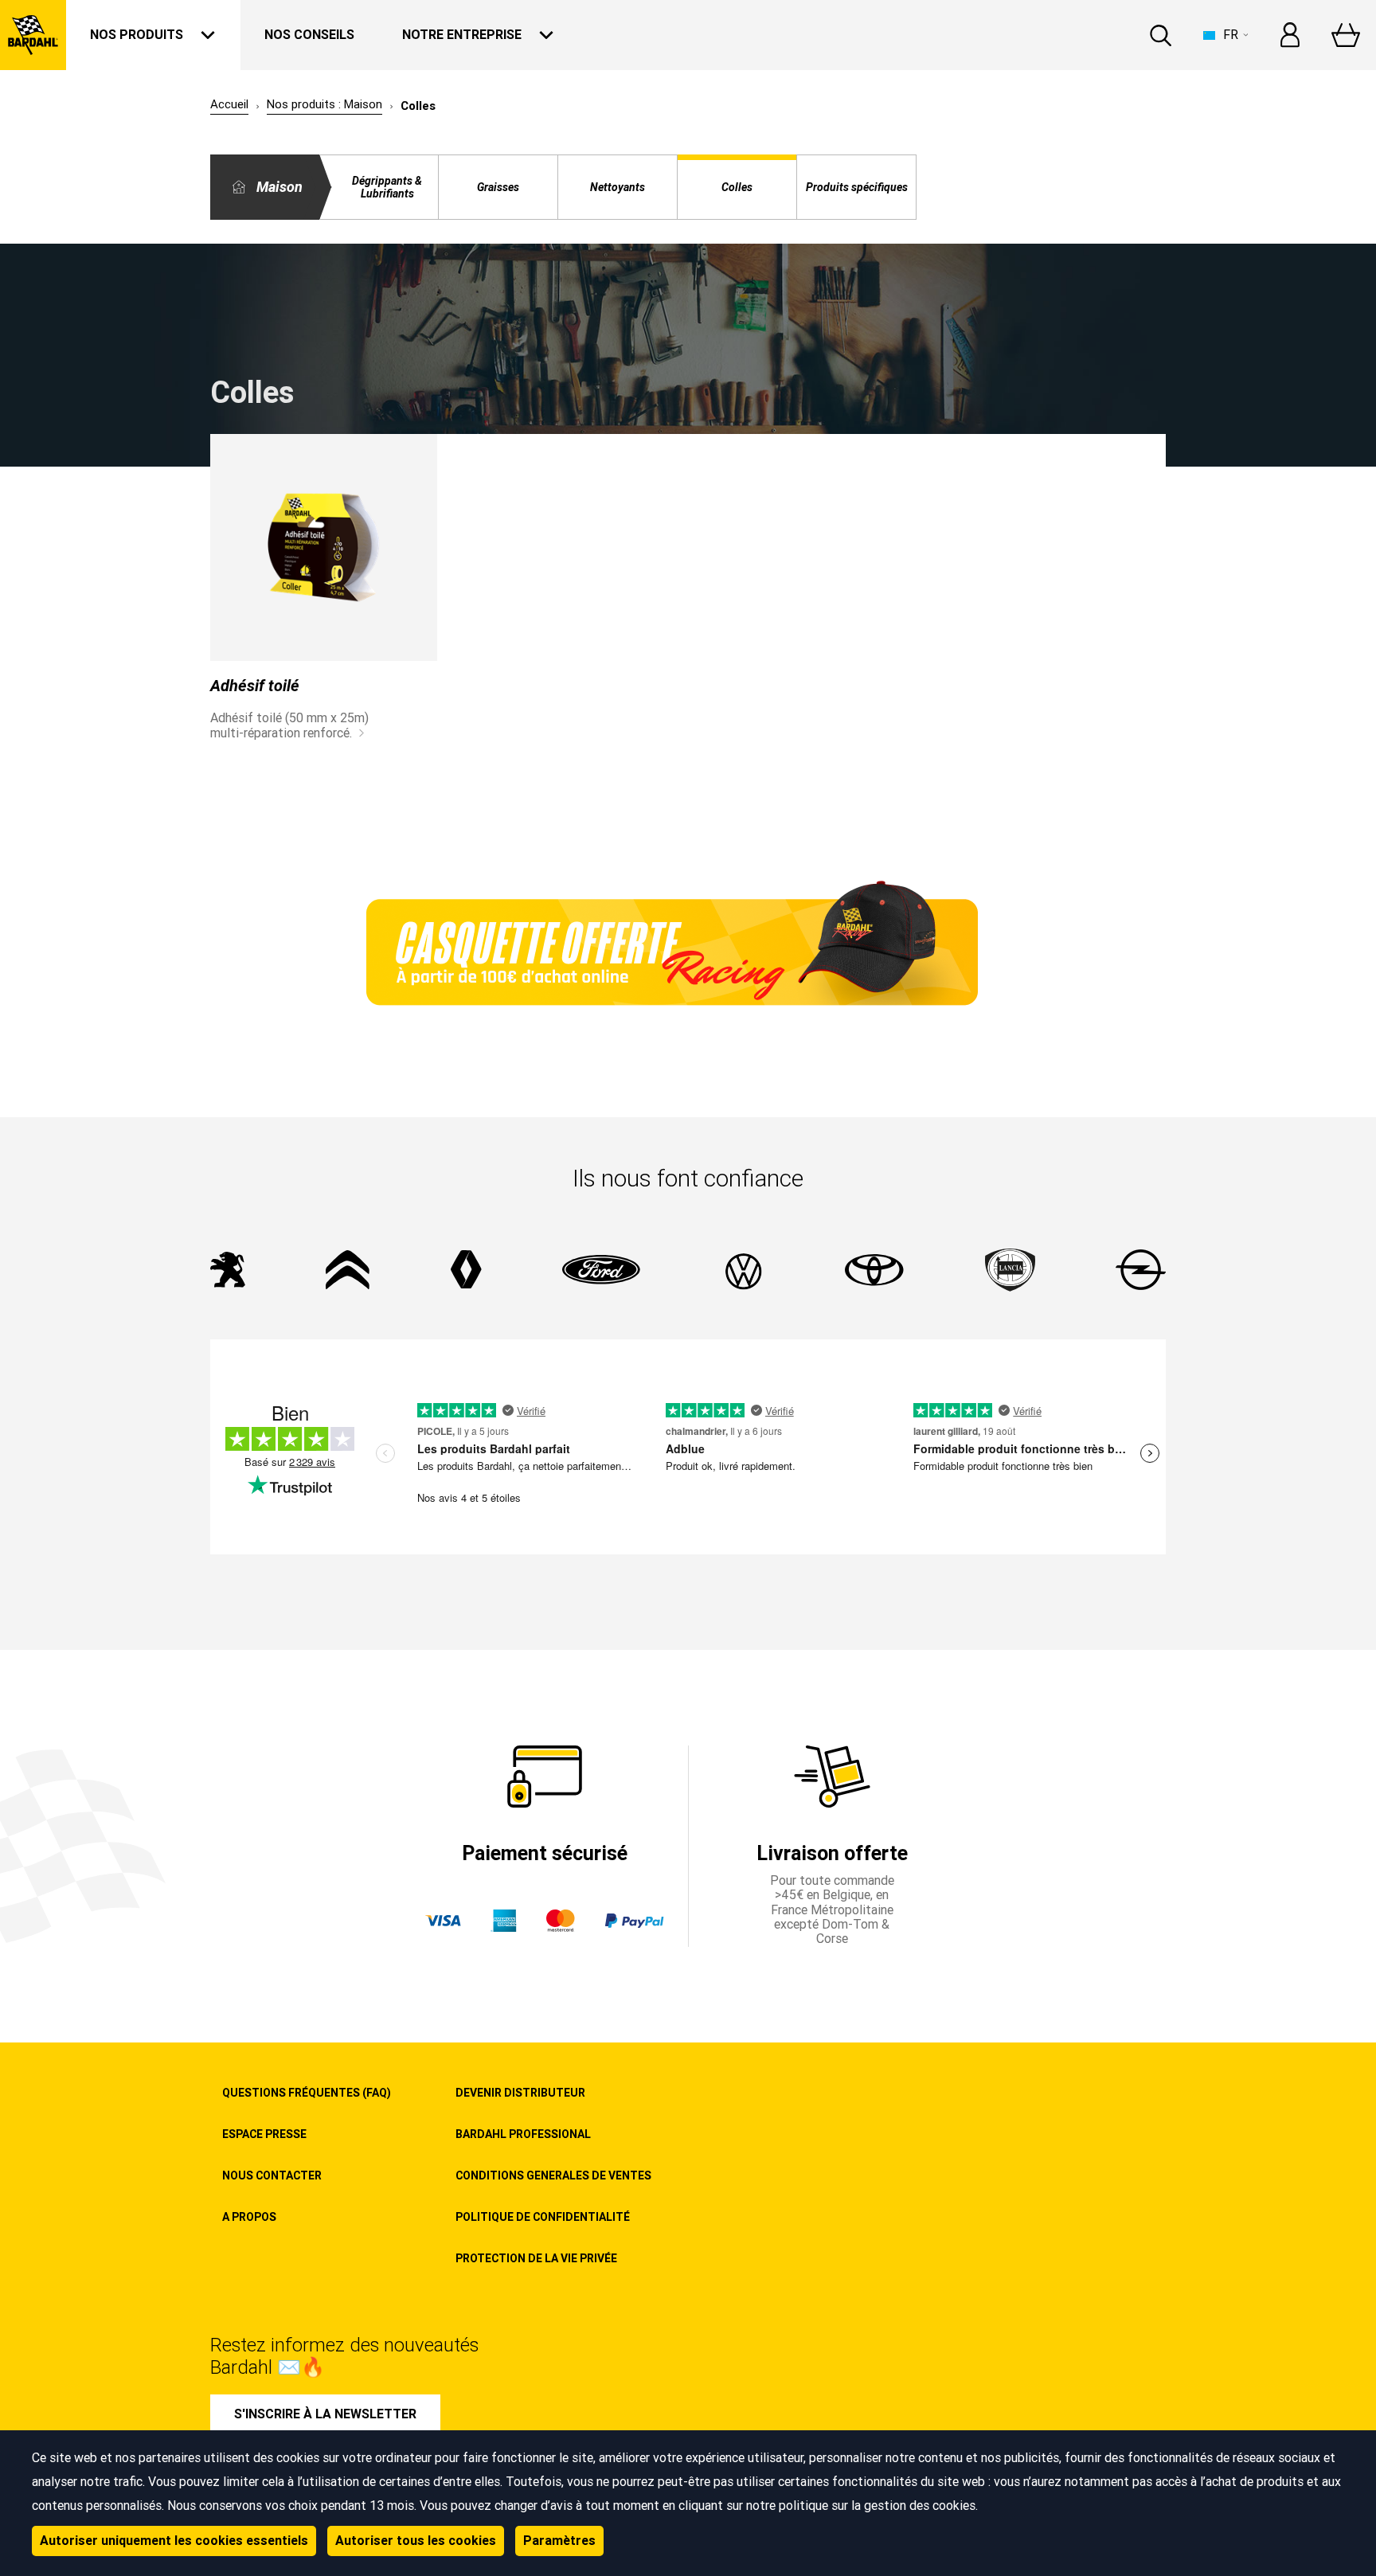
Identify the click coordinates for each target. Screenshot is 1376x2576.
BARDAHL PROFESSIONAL (523, 2134)
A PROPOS (249, 2217)
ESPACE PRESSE (264, 2134)
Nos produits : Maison (324, 105)
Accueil (229, 105)
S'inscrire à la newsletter (325, 2414)
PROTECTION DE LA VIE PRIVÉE (536, 2258)
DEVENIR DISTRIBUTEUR (520, 2093)
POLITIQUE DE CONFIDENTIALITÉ (543, 2217)
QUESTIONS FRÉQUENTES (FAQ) (307, 2093)
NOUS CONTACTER (272, 2175)
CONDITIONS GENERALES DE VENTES (553, 2175)
